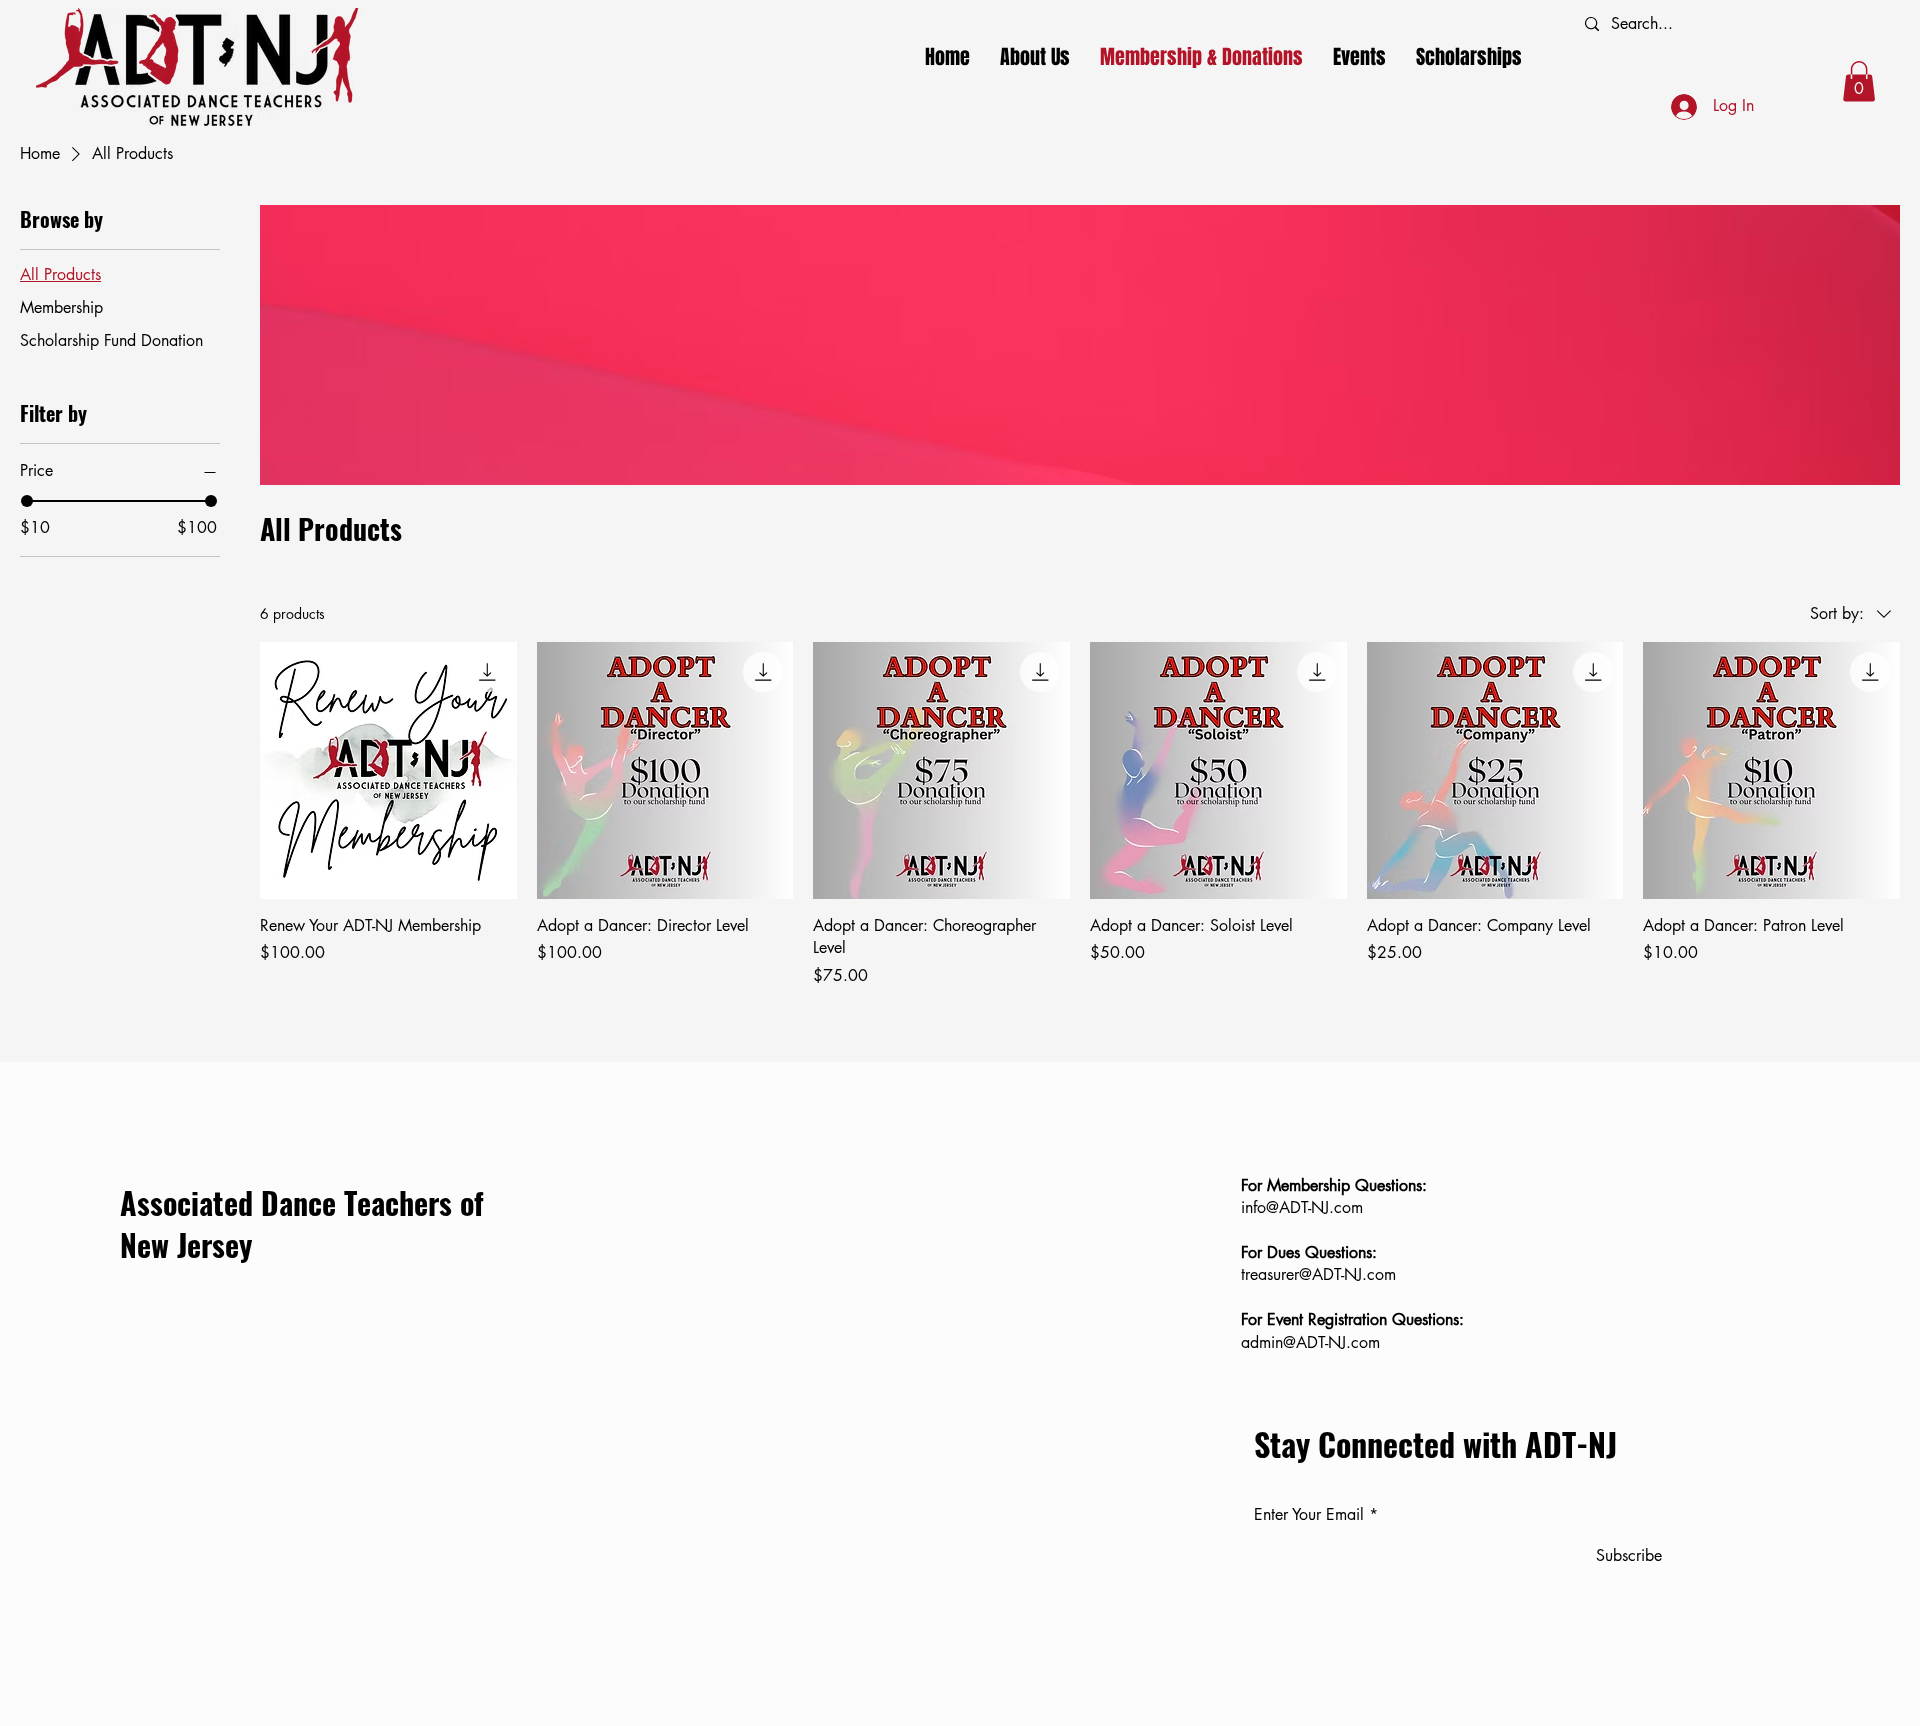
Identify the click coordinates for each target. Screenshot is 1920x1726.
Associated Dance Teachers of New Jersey (302, 1223)
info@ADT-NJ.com (1302, 1207)
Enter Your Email (1309, 1515)
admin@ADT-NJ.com (1310, 1342)
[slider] (27, 501)
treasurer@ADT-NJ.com (1318, 1274)
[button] (1859, 81)
